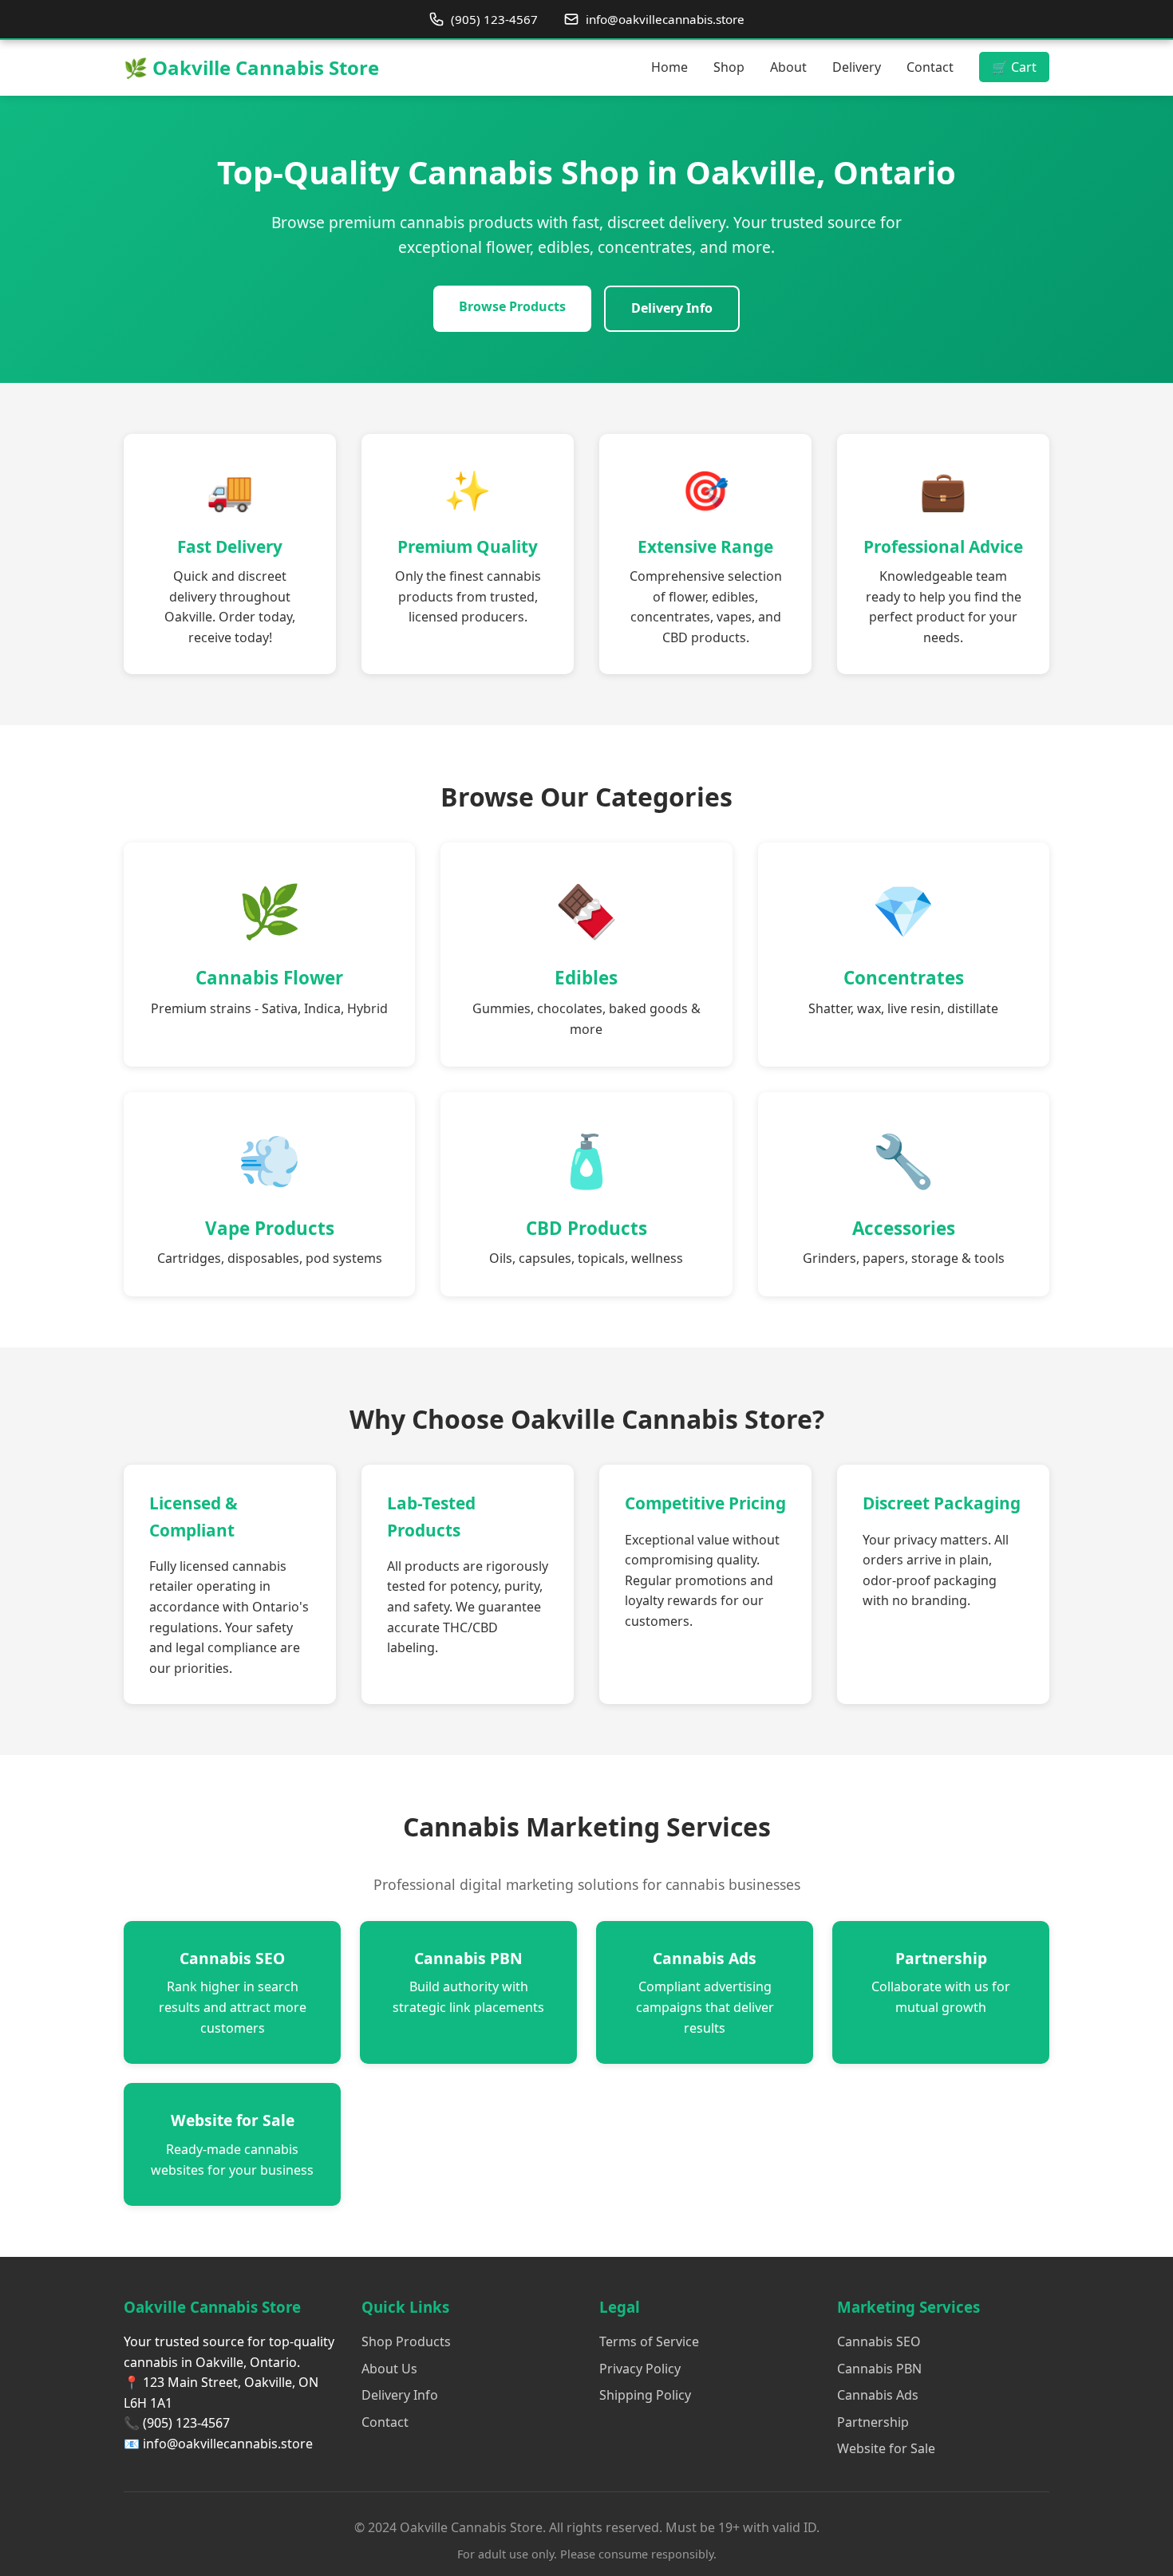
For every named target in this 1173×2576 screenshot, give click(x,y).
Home (669, 67)
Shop (729, 67)
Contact (930, 67)
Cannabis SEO (879, 2341)
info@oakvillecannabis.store (665, 19)
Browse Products (512, 306)
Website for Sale (886, 2448)
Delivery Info (672, 308)
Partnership (873, 2422)
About (788, 67)
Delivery (857, 67)
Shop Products (406, 2341)
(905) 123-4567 (494, 19)
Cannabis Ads (878, 2395)
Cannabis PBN (879, 2369)
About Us (389, 2369)
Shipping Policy (645, 2395)
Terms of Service (649, 2341)
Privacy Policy (640, 2369)
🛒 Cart (1014, 67)
